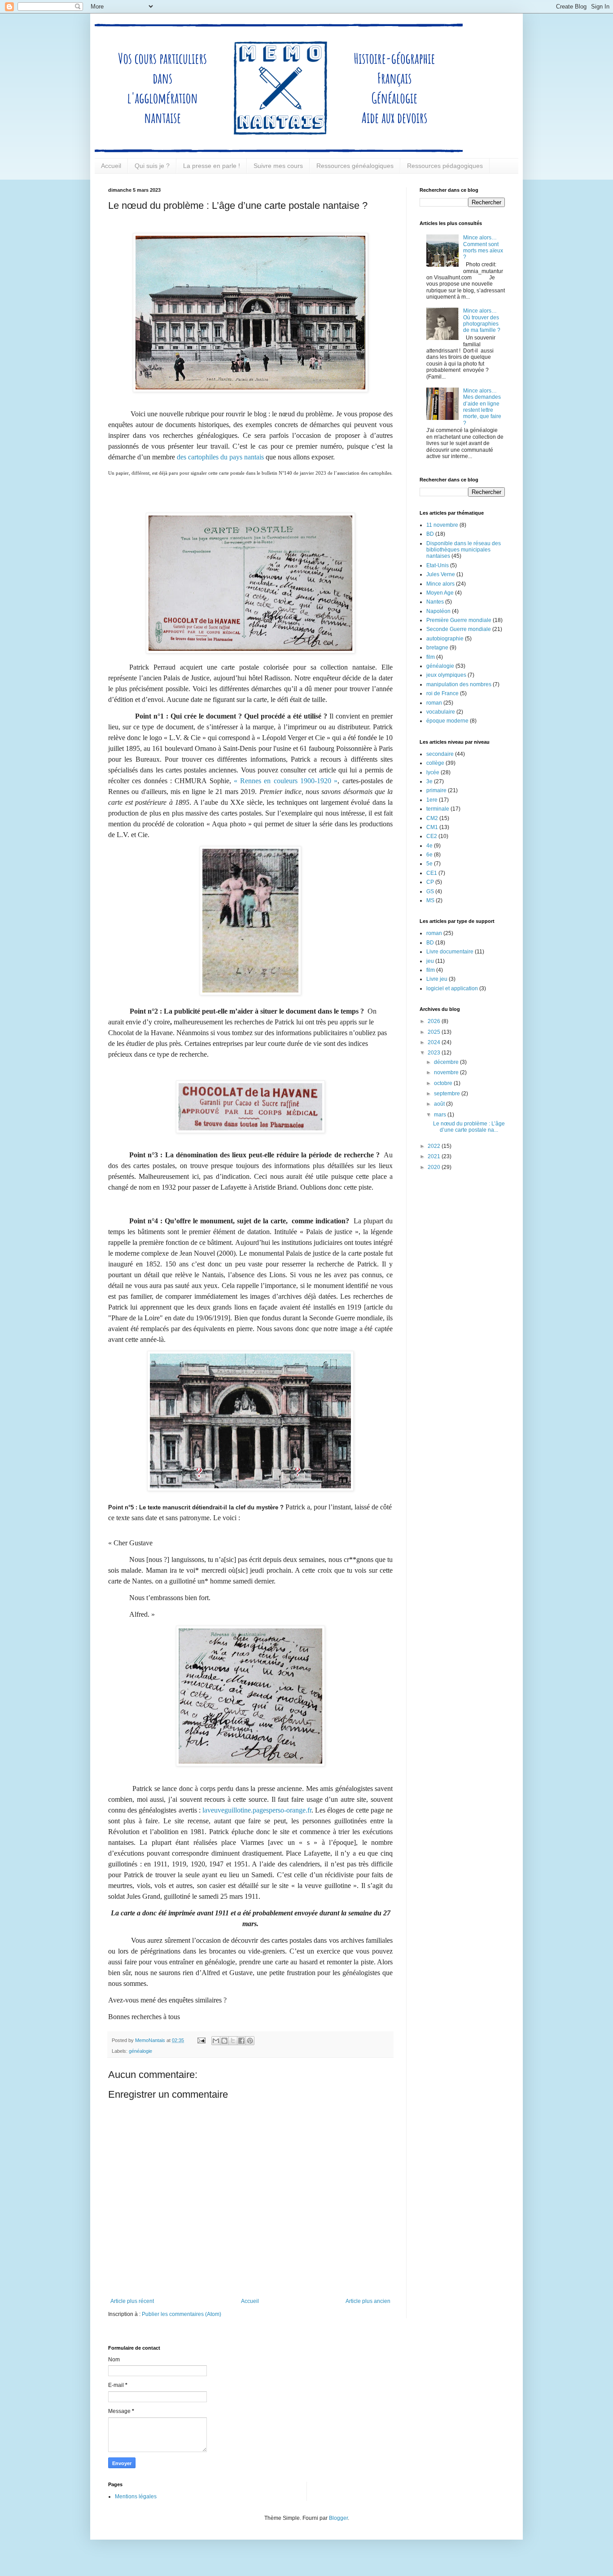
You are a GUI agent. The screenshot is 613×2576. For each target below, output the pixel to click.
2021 (435, 1156)
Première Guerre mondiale (459, 620)
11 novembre (442, 525)
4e (429, 846)
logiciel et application (452, 988)
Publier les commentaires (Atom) (182, 2314)
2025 (435, 1032)
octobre (444, 1083)
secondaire (440, 754)
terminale (438, 809)
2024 (435, 1042)
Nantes (435, 602)
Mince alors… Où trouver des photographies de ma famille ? (482, 320)
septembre (448, 1094)
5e (429, 864)
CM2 (432, 818)
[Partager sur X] (233, 2041)
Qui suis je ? (152, 166)
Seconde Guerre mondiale (459, 629)
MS (430, 900)
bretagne (437, 648)
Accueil (111, 166)
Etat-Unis (438, 565)
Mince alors (440, 584)
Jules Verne (441, 574)
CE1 (432, 873)
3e (429, 781)
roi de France (442, 693)
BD (430, 534)
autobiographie (445, 639)
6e (429, 855)
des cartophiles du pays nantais (220, 457)
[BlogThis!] (224, 2041)
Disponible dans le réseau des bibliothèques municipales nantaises (464, 550)
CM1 (432, 827)
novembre (447, 1072)
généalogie (140, 2051)
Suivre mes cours (278, 166)
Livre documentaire (450, 952)
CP (430, 882)
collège (435, 763)
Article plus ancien (368, 2301)
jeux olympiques (446, 675)
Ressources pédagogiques (445, 166)
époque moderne (447, 721)
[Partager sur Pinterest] (250, 2041)
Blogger (338, 2518)
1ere (432, 800)
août (440, 1104)
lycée (433, 772)
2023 (435, 1053)
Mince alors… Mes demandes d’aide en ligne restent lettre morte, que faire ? (482, 407)
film (431, 657)
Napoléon (438, 611)
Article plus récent (132, 2301)
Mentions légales (136, 2497)
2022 (435, 1146)
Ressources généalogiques (355, 166)
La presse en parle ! (212, 166)
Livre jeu (437, 979)
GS (430, 891)
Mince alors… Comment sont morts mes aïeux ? (483, 247)
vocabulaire (441, 712)
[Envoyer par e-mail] (216, 2041)
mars (441, 1115)
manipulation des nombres (459, 684)
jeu (430, 961)
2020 (435, 1167)
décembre (447, 1062)
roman (434, 703)
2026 (435, 1021)
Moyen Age (440, 593)
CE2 (432, 836)
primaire (436, 790)
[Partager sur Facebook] (241, 2041)
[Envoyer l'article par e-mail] (201, 2040)
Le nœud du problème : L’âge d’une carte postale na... (469, 1127)
